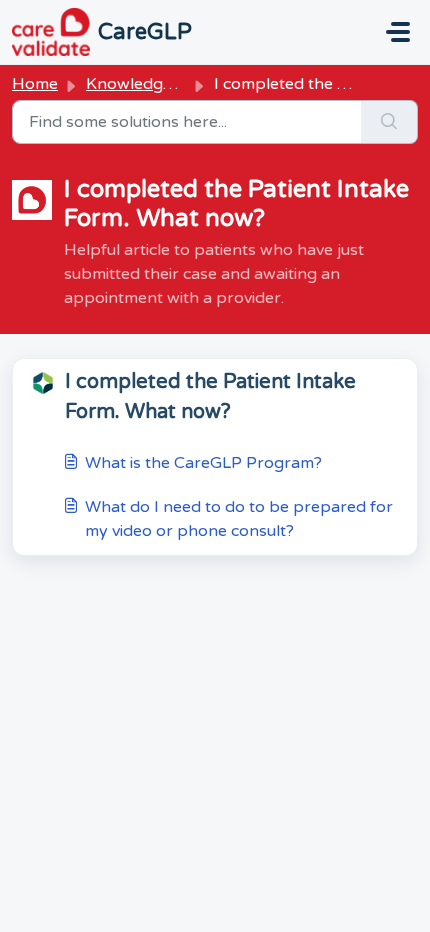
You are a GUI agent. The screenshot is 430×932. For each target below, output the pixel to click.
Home (35, 84)
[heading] (215, 397)
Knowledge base (149, 84)
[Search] (389, 122)
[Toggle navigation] (398, 32)
